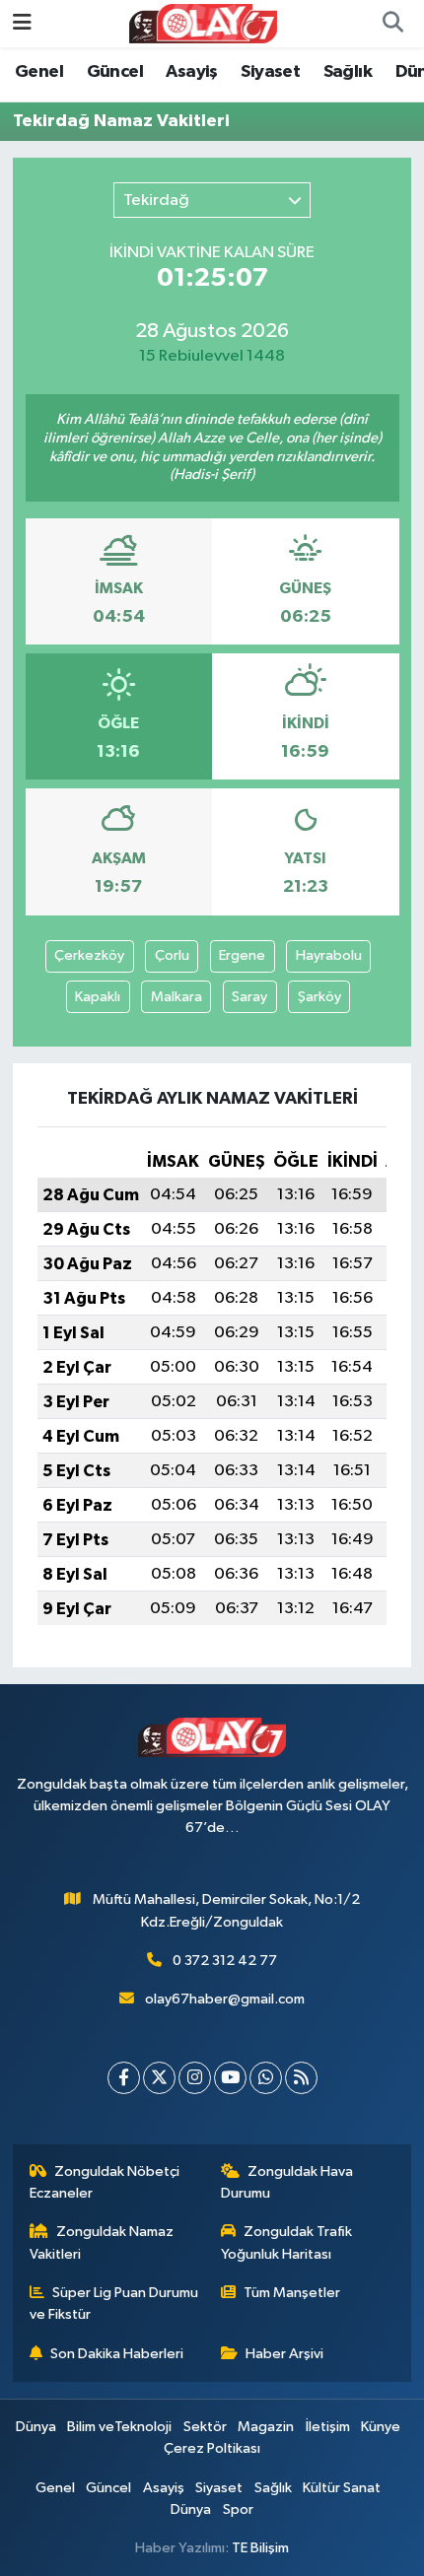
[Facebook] (124, 2078)
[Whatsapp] (266, 2078)
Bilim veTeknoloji (119, 2427)
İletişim (328, 2427)
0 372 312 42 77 (225, 1961)
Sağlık (348, 72)
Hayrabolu (329, 955)
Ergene (242, 955)
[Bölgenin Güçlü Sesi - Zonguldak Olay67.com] (203, 23)
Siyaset (270, 72)
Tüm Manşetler (292, 2293)
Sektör (205, 2427)
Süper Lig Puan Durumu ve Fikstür (114, 2304)
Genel (39, 72)
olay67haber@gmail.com (225, 1999)
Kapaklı (98, 997)
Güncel (115, 72)
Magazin (266, 2427)
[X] (159, 2078)
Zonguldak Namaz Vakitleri (102, 2242)
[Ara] (392, 24)
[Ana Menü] (22, 23)
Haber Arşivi (284, 2354)
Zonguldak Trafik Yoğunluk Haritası (287, 2242)
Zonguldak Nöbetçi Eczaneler (105, 2182)
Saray (249, 997)
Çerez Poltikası (212, 2448)
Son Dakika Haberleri (117, 2354)
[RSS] (301, 2078)
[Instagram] (195, 2078)
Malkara (177, 997)
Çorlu (172, 955)
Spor (238, 2509)
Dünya (36, 2427)
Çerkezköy (89, 955)
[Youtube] (230, 2078)
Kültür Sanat (342, 2488)
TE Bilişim (260, 2548)
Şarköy (319, 997)
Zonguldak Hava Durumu (287, 2182)
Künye (381, 2427)
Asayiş (191, 72)
